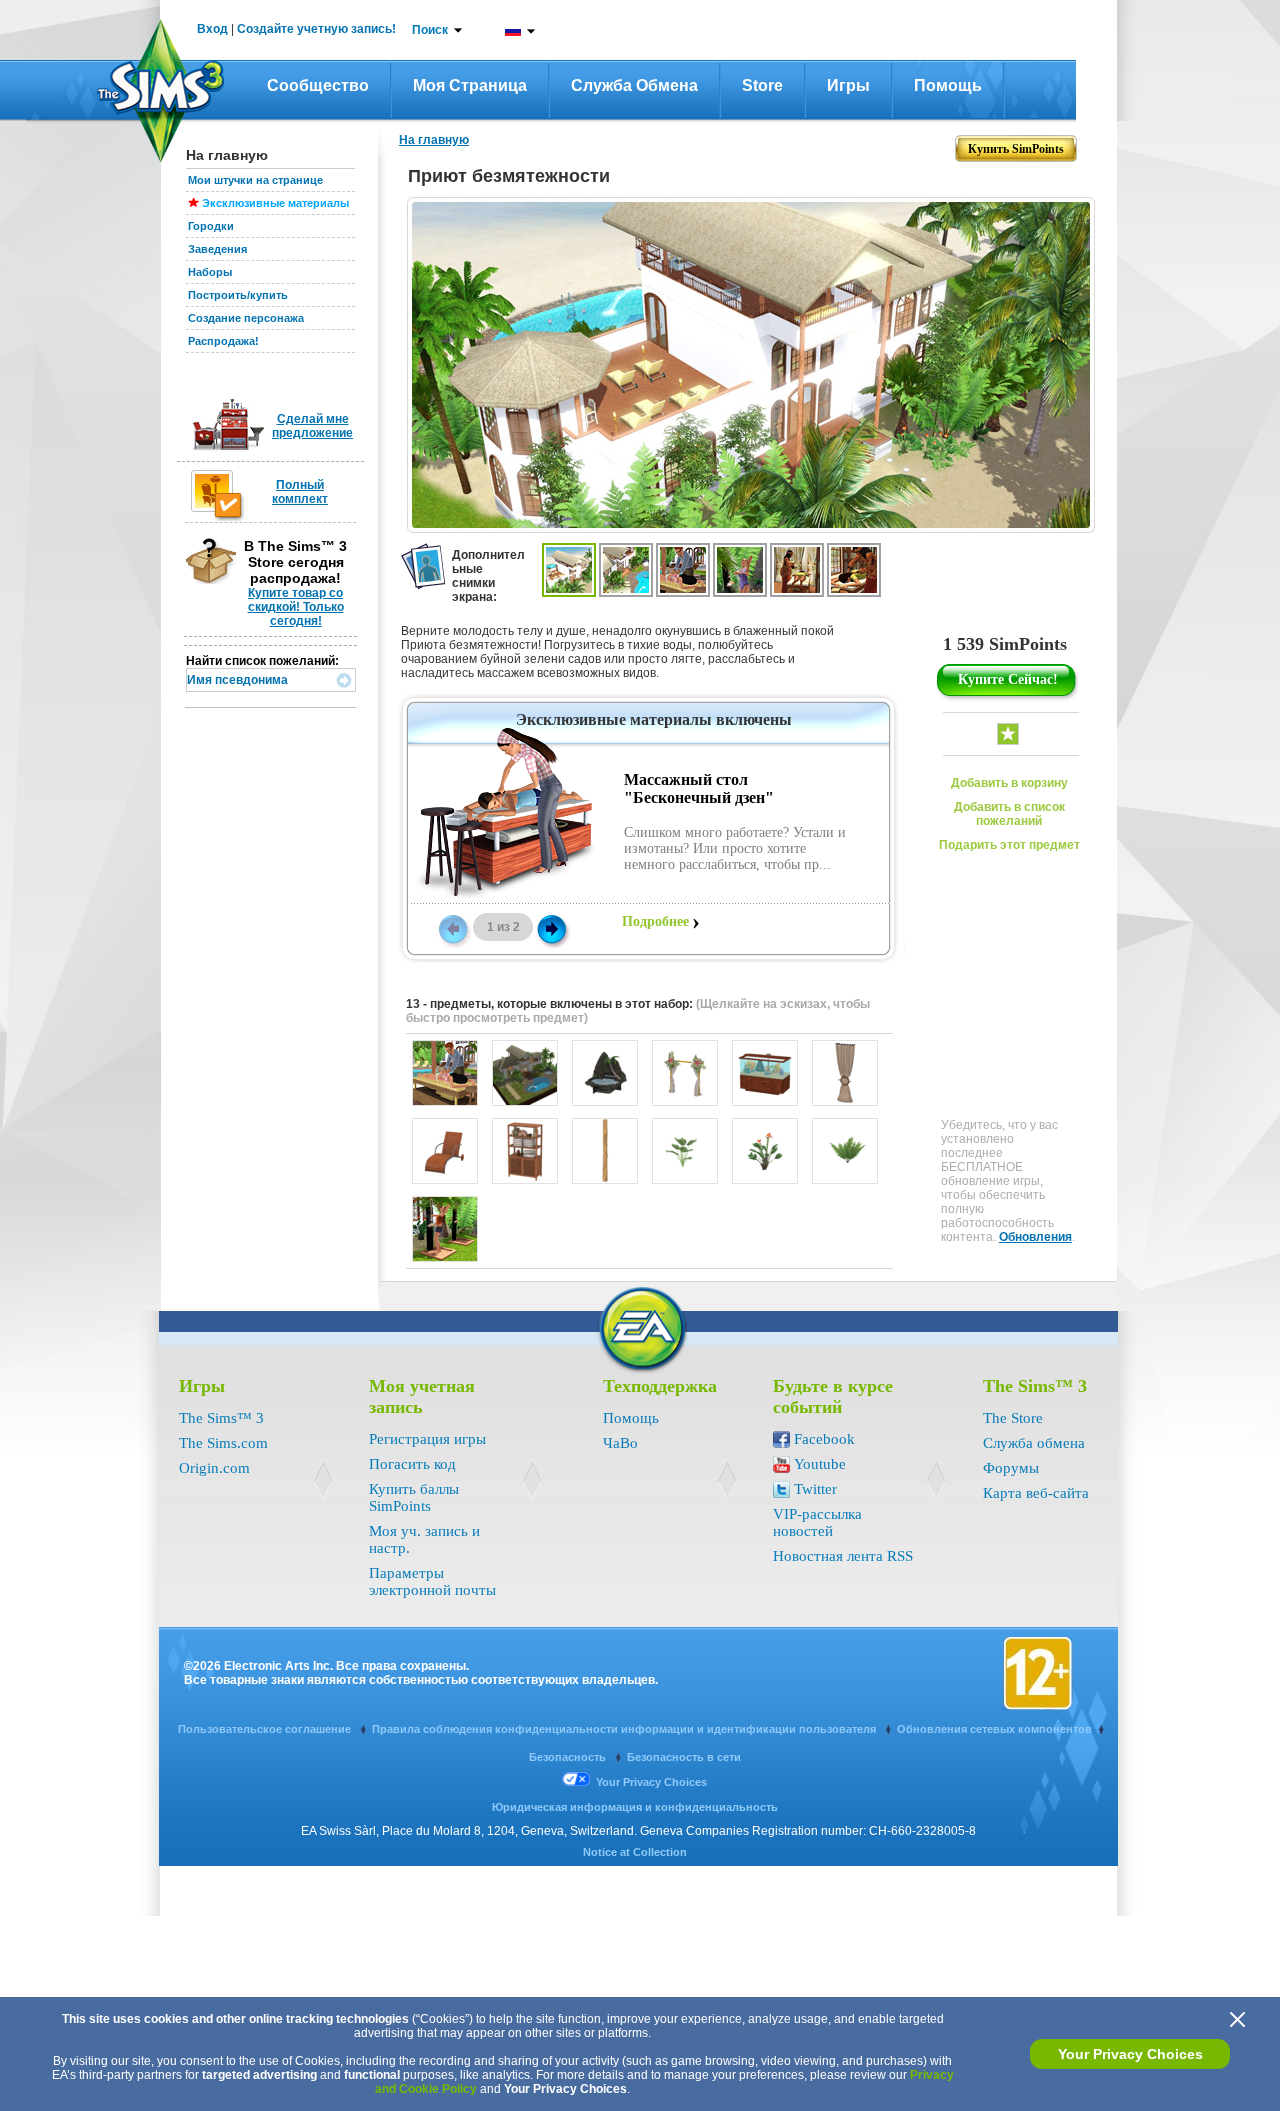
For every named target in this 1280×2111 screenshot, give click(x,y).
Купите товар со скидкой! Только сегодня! (296, 607)
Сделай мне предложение (312, 426)
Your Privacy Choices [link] (651, 1782)
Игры (848, 85)
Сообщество (318, 85)
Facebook (824, 1439)
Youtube (820, 1464)
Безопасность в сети (684, 1757)
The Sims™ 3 (221, 1418)
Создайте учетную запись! (316, 29)
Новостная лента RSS (843, 1556)
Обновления (1035, 1237)
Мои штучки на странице (255, 180)
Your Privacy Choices (1130, 2054)
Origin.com (214, 1468)
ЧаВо (620, 1443)
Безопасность (569, 1757)
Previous (452, 928)
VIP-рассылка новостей (817, 1522)
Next (552, 928)
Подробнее (655, 921)
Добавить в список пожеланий (1009, 814)
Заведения (217, 249)
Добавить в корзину (1009, 783)
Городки (211, 226)
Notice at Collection (635, 1852)
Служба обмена (634, 85)
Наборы (210, 272)
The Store (1013, 1418)
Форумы (1011, 1468)
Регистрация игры (427, 1439)
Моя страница (470, 85)
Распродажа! (223, 341)
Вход (212, 29)
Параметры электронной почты (432, 1581)
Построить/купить (238, 295)
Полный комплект (300, 492)
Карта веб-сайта (1036, 1493)
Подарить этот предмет (1009, 845)
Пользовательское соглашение (266, 1729)
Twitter (815, 1489)
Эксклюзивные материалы (275, 203)
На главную (434, 140)
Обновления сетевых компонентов (994, 1729)
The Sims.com (223, 1443)
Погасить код (412, 1464)
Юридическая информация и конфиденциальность (635, 1807)
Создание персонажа (246, 318)
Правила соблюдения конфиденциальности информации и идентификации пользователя (625, 1729)
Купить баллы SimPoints (414, 1497)
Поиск (430, 30)
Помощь (948, 85)
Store (762, 85)
